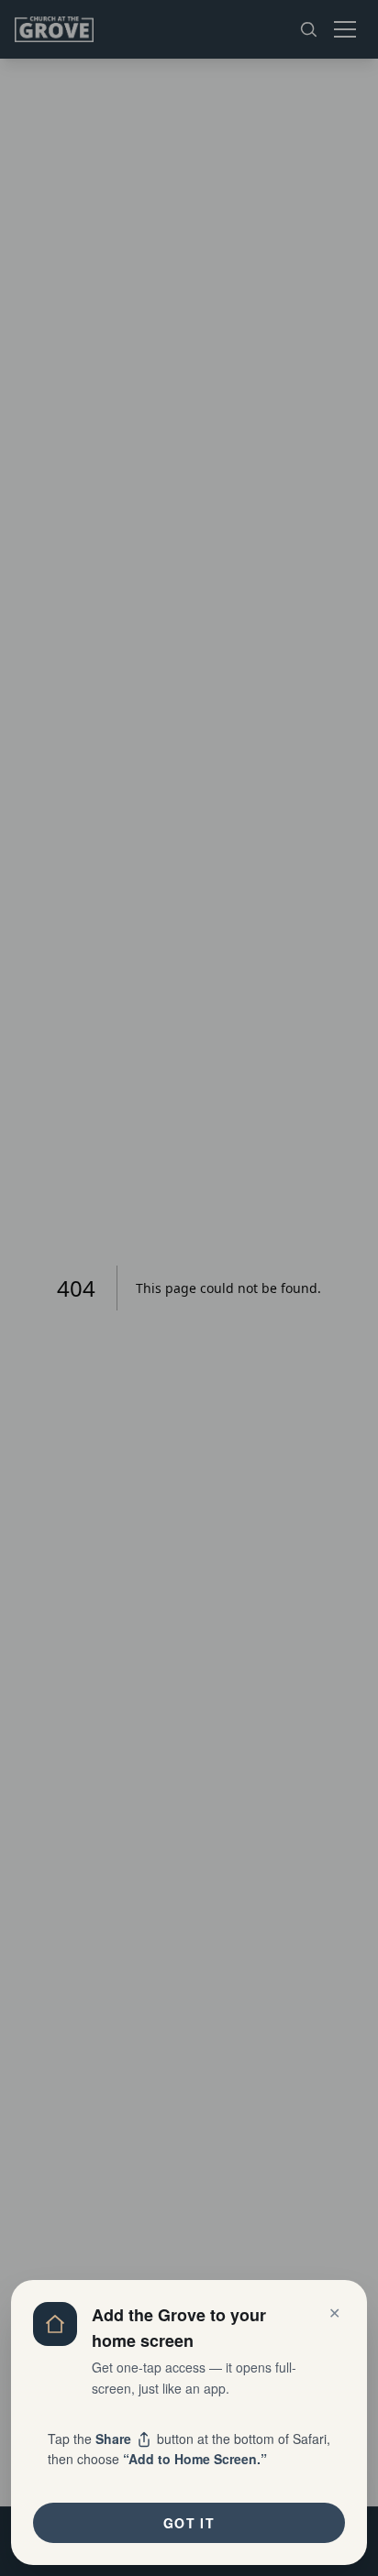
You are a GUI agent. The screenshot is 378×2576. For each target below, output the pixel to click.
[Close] (189, 1288)
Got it (189, 2523)
